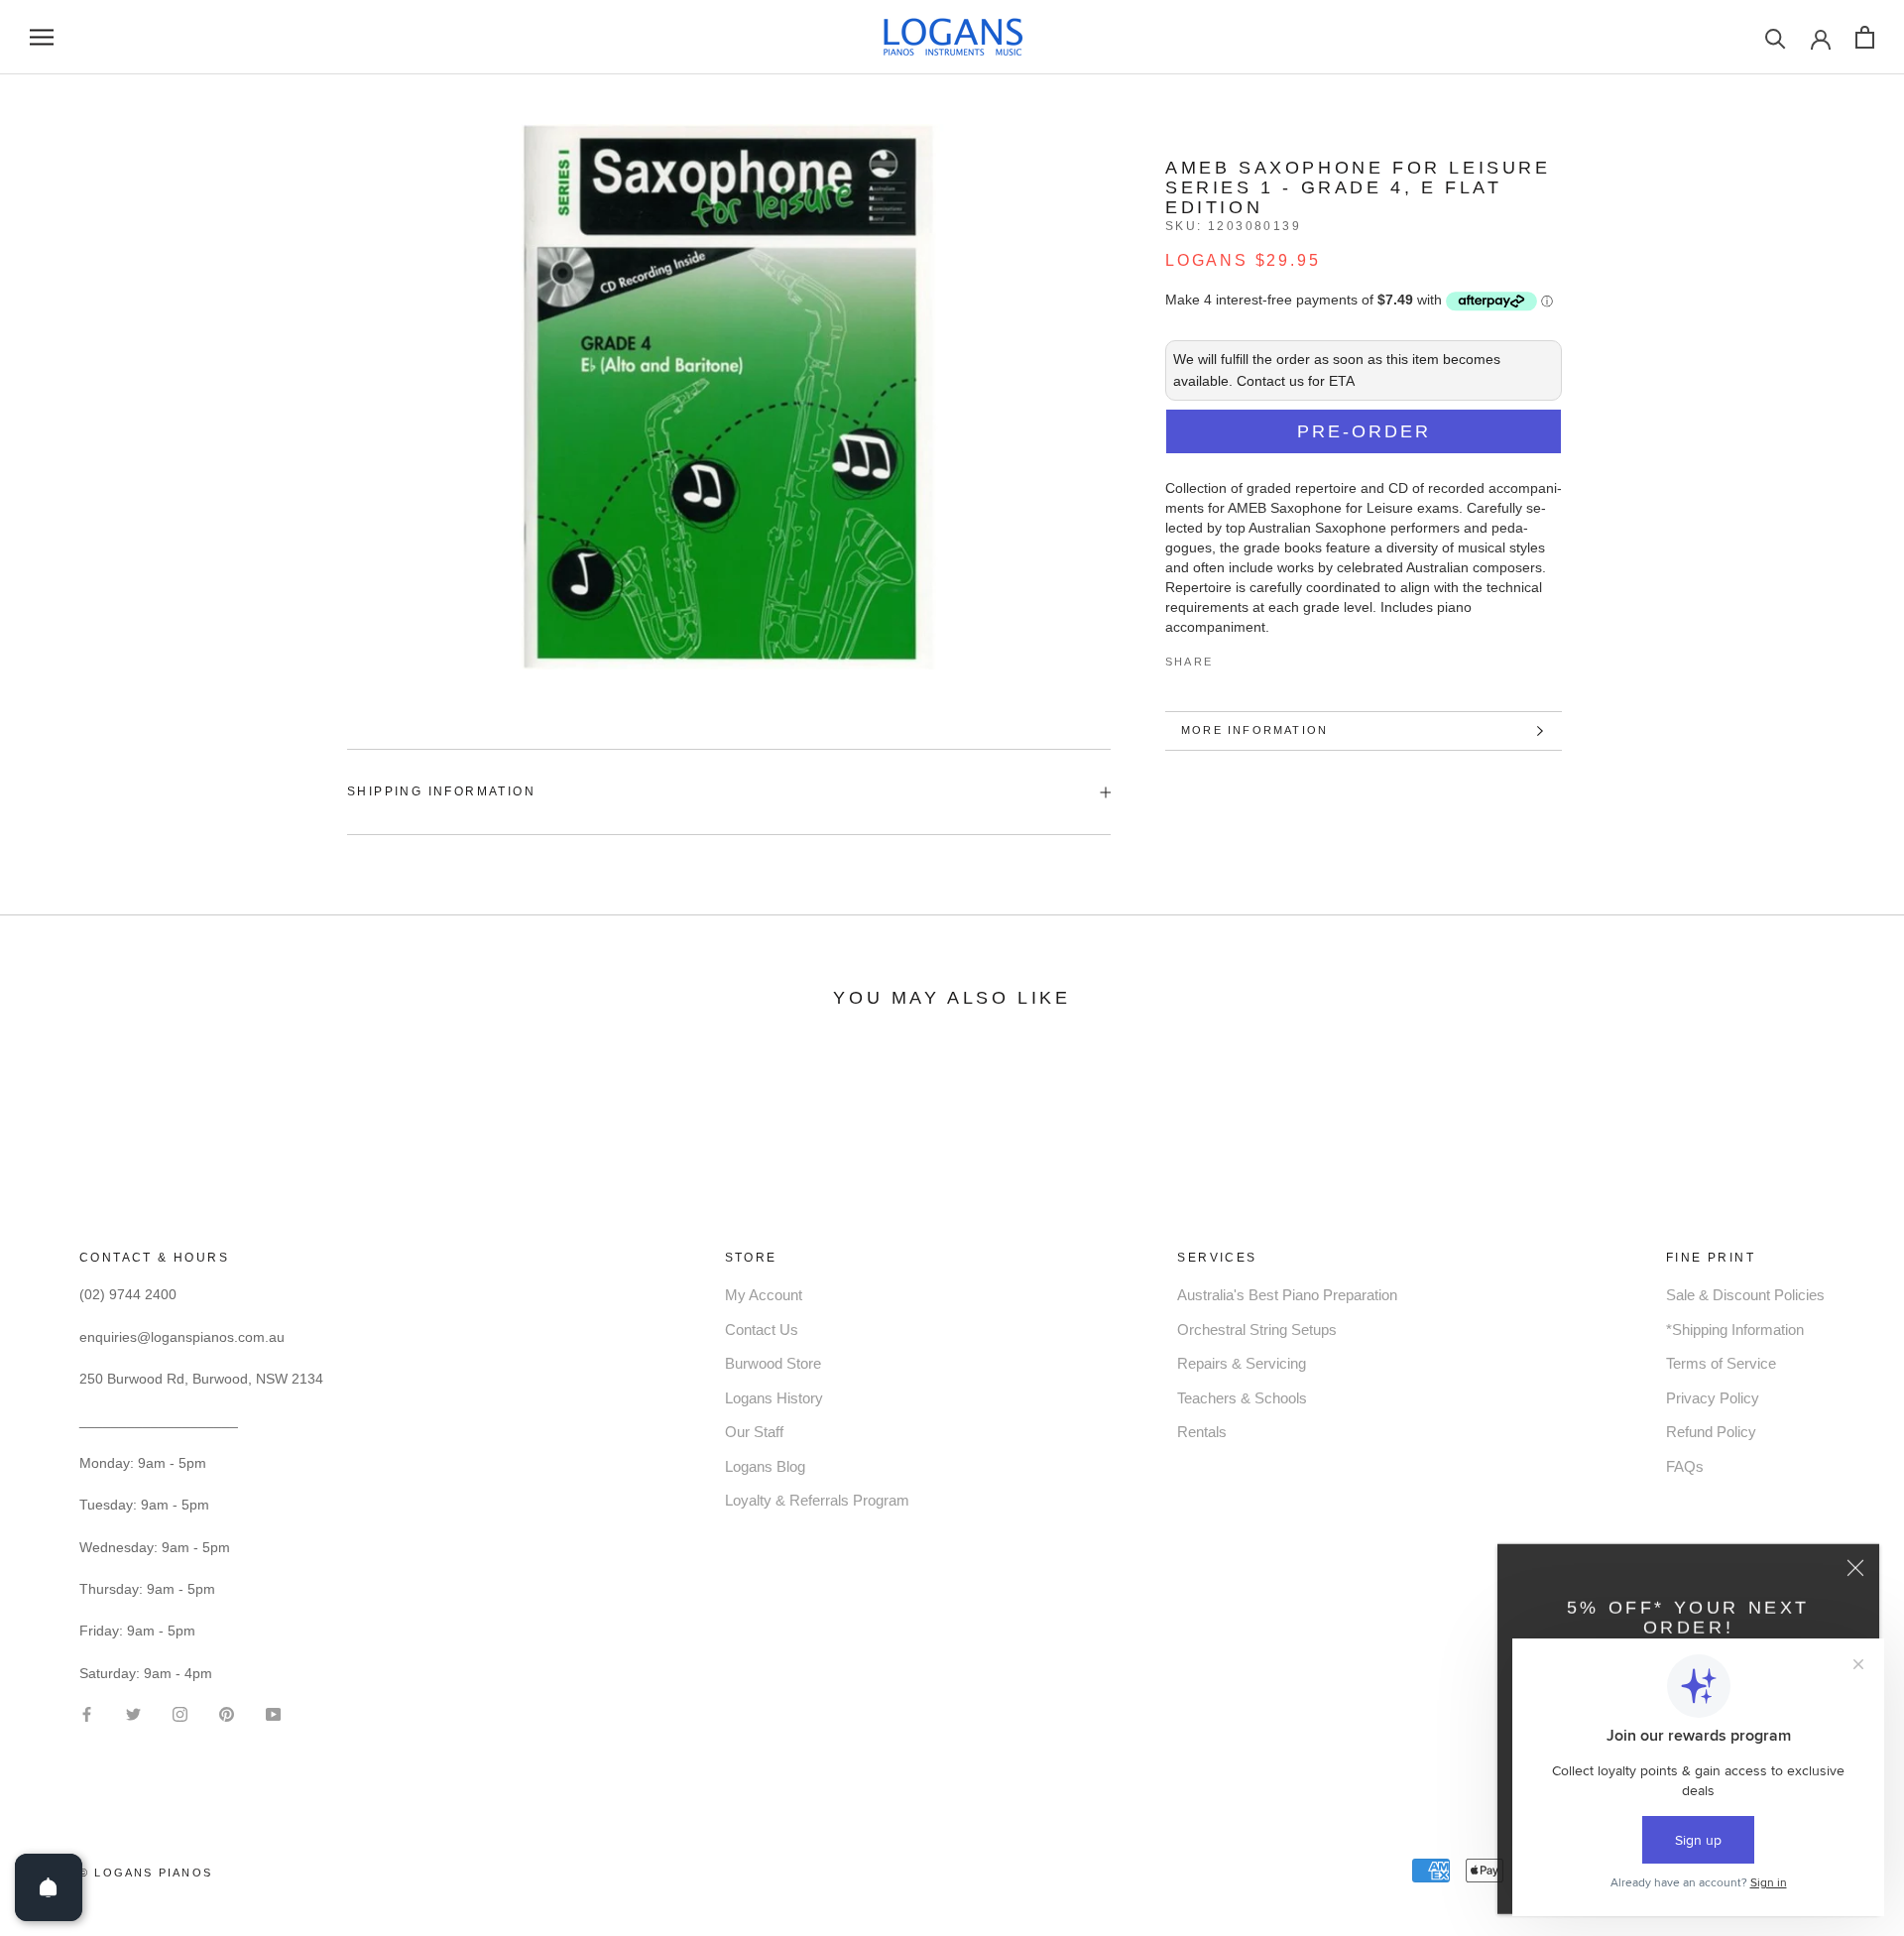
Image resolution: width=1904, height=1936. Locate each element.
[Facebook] (1232, 657)
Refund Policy (1711, 1432)
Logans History (774, 1398)
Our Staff (754, 1432)
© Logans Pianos (146, 1873)
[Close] (1855, 1565)
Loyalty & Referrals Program (817, 1500)
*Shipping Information (1735, 1330)
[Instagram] (180, 1713)
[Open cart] (1865, 37)
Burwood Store (773, 1363)
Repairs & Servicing (1242, 1363)
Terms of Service (1721, 1363)
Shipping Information (441, 791)
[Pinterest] (1283, 657)
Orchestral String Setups (1257, 1330)
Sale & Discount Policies (1745, 1295)
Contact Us (762, 1330)
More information (1254, 730)
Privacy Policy (1713, 1398)
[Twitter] (1257, 657)
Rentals (1202, 1432)
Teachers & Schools (1242, 1398)
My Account (764, 1295)
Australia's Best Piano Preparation (1287, 1295)
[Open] (49, 1887)
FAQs (1685, 1466)
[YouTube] (273, 1713)
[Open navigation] (42, 37)
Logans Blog (765, 1466)
